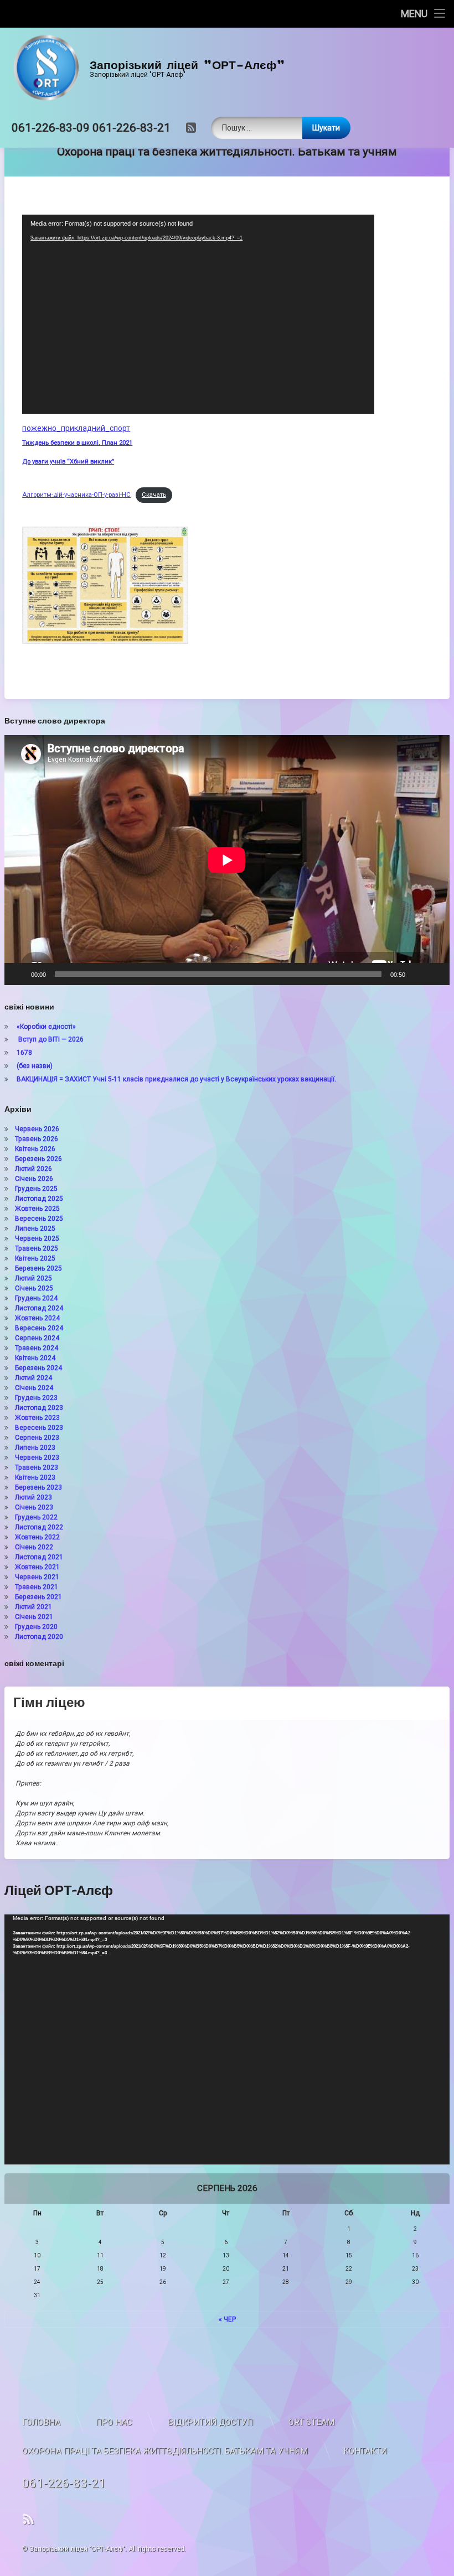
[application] (198, 314)
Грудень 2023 (36, 1398)
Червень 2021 (37, 1577)
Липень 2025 (35, 1229)
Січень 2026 (34, 1179)
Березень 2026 (38, 1159)
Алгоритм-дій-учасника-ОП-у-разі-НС (76, 495)
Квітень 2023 (35, 1477)
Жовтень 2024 (37, 1318)
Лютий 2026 (33, 1169)
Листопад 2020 (39, 1637)
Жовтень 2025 (37, 1209)
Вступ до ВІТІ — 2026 (50, 1039)
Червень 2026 (37, 1129)
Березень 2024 (38, 1368)
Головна (41, 2422)
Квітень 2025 (35, 1258)
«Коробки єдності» (46, 1027)
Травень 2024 (37, 1348)
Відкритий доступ (210, 2422)
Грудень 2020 (36, 1627)
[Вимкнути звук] (417, 974)
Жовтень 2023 (37, 1418)
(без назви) (35, 1066)
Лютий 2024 (33, 1378)
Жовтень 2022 (37, 1537)
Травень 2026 (37, 1139)
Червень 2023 (37, 1458)
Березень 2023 (38, 1487)
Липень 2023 (35, 1448)
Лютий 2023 (33, 1497)
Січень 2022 (34, 1547)
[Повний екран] (435, 974)
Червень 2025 (37, 1238)
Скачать (154, 495)
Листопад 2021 (39, 1557)
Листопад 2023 (39, 1408)
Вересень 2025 (39, 1219)
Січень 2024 (34, 1388)
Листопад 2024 (39, 1308)
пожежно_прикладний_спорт (76, 428)
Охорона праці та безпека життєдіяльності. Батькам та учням (165, 2451)
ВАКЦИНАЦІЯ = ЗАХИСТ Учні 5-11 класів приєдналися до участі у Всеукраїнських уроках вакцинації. (176, 1079)
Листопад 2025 (39, 1199)
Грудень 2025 (36, 1189)
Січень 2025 (34, 1288)
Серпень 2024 (37, 1338)
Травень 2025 (37, 1248)
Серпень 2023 (37, 1438)
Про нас (114, 2422)
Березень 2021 (38, 1597)
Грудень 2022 (36, 1517)
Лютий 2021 (33, 1607)
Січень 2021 (34, 1617)
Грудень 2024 (36, 1298)
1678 (24, 1053)
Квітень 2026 (35, 1149)
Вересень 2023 (39, 1428)
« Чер (227, 2319)
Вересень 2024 (39, 1328)
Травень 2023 (37, 1467)
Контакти (365, 2451)
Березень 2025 (38, 1268)
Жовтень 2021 (37, 1567)
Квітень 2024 (35, 1358)
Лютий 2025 (33, 1278)
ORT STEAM (311, 2422)
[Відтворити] (19, 974)
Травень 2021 (37, 1587)
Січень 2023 (34, 1507)
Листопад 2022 (39, 1527)
